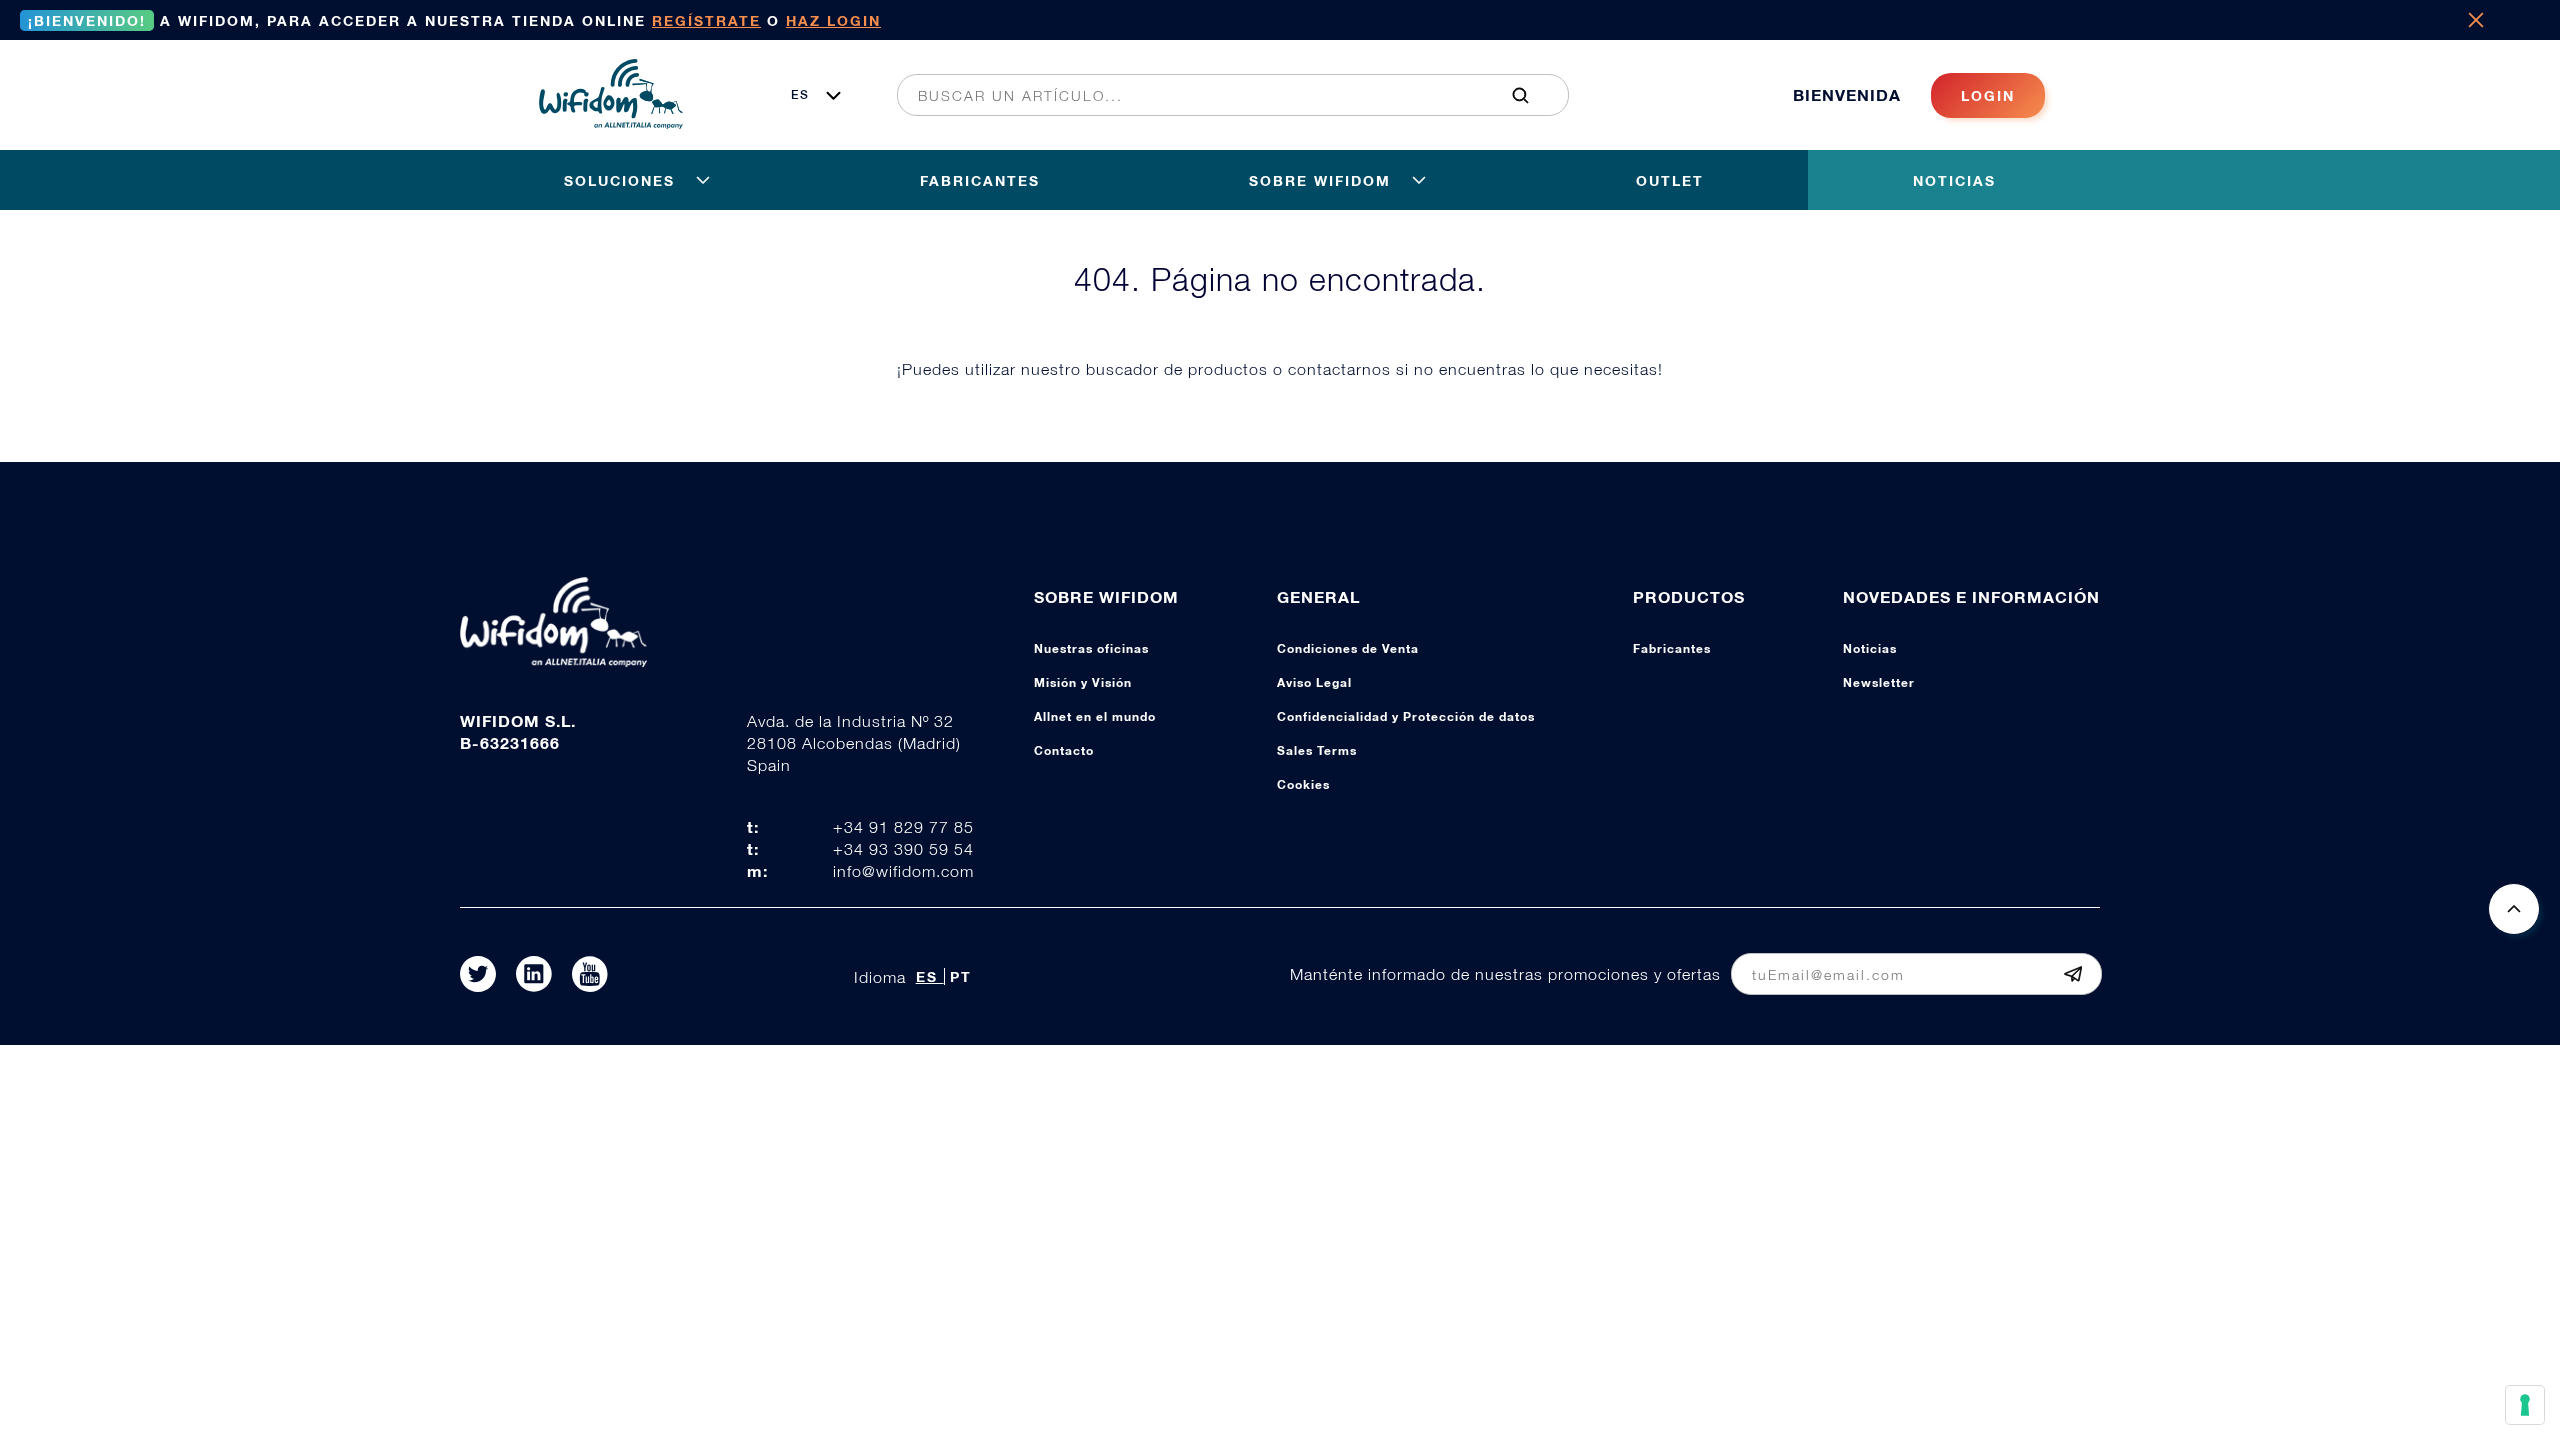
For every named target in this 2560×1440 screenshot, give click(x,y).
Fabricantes (1672, 648)
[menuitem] (1222, 95)
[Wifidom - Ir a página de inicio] (611, 123)
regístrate (706, 20)
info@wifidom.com (903, 871)
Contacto (1064, 750)
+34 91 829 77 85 (903, 827)
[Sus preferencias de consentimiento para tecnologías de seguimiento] (2525, 1405)
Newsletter (1879, 682)
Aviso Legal (1314, 682)
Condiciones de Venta (1348, 648)
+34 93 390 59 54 (903, 849)
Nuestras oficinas (1091, 648)
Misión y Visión (1083, 682)
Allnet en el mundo (1095, 716)
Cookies (1303, 784)
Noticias (1870, 648)
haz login (833, 20)
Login (1988, 95)
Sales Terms (1317, 750)
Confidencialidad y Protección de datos (1406, 716)
